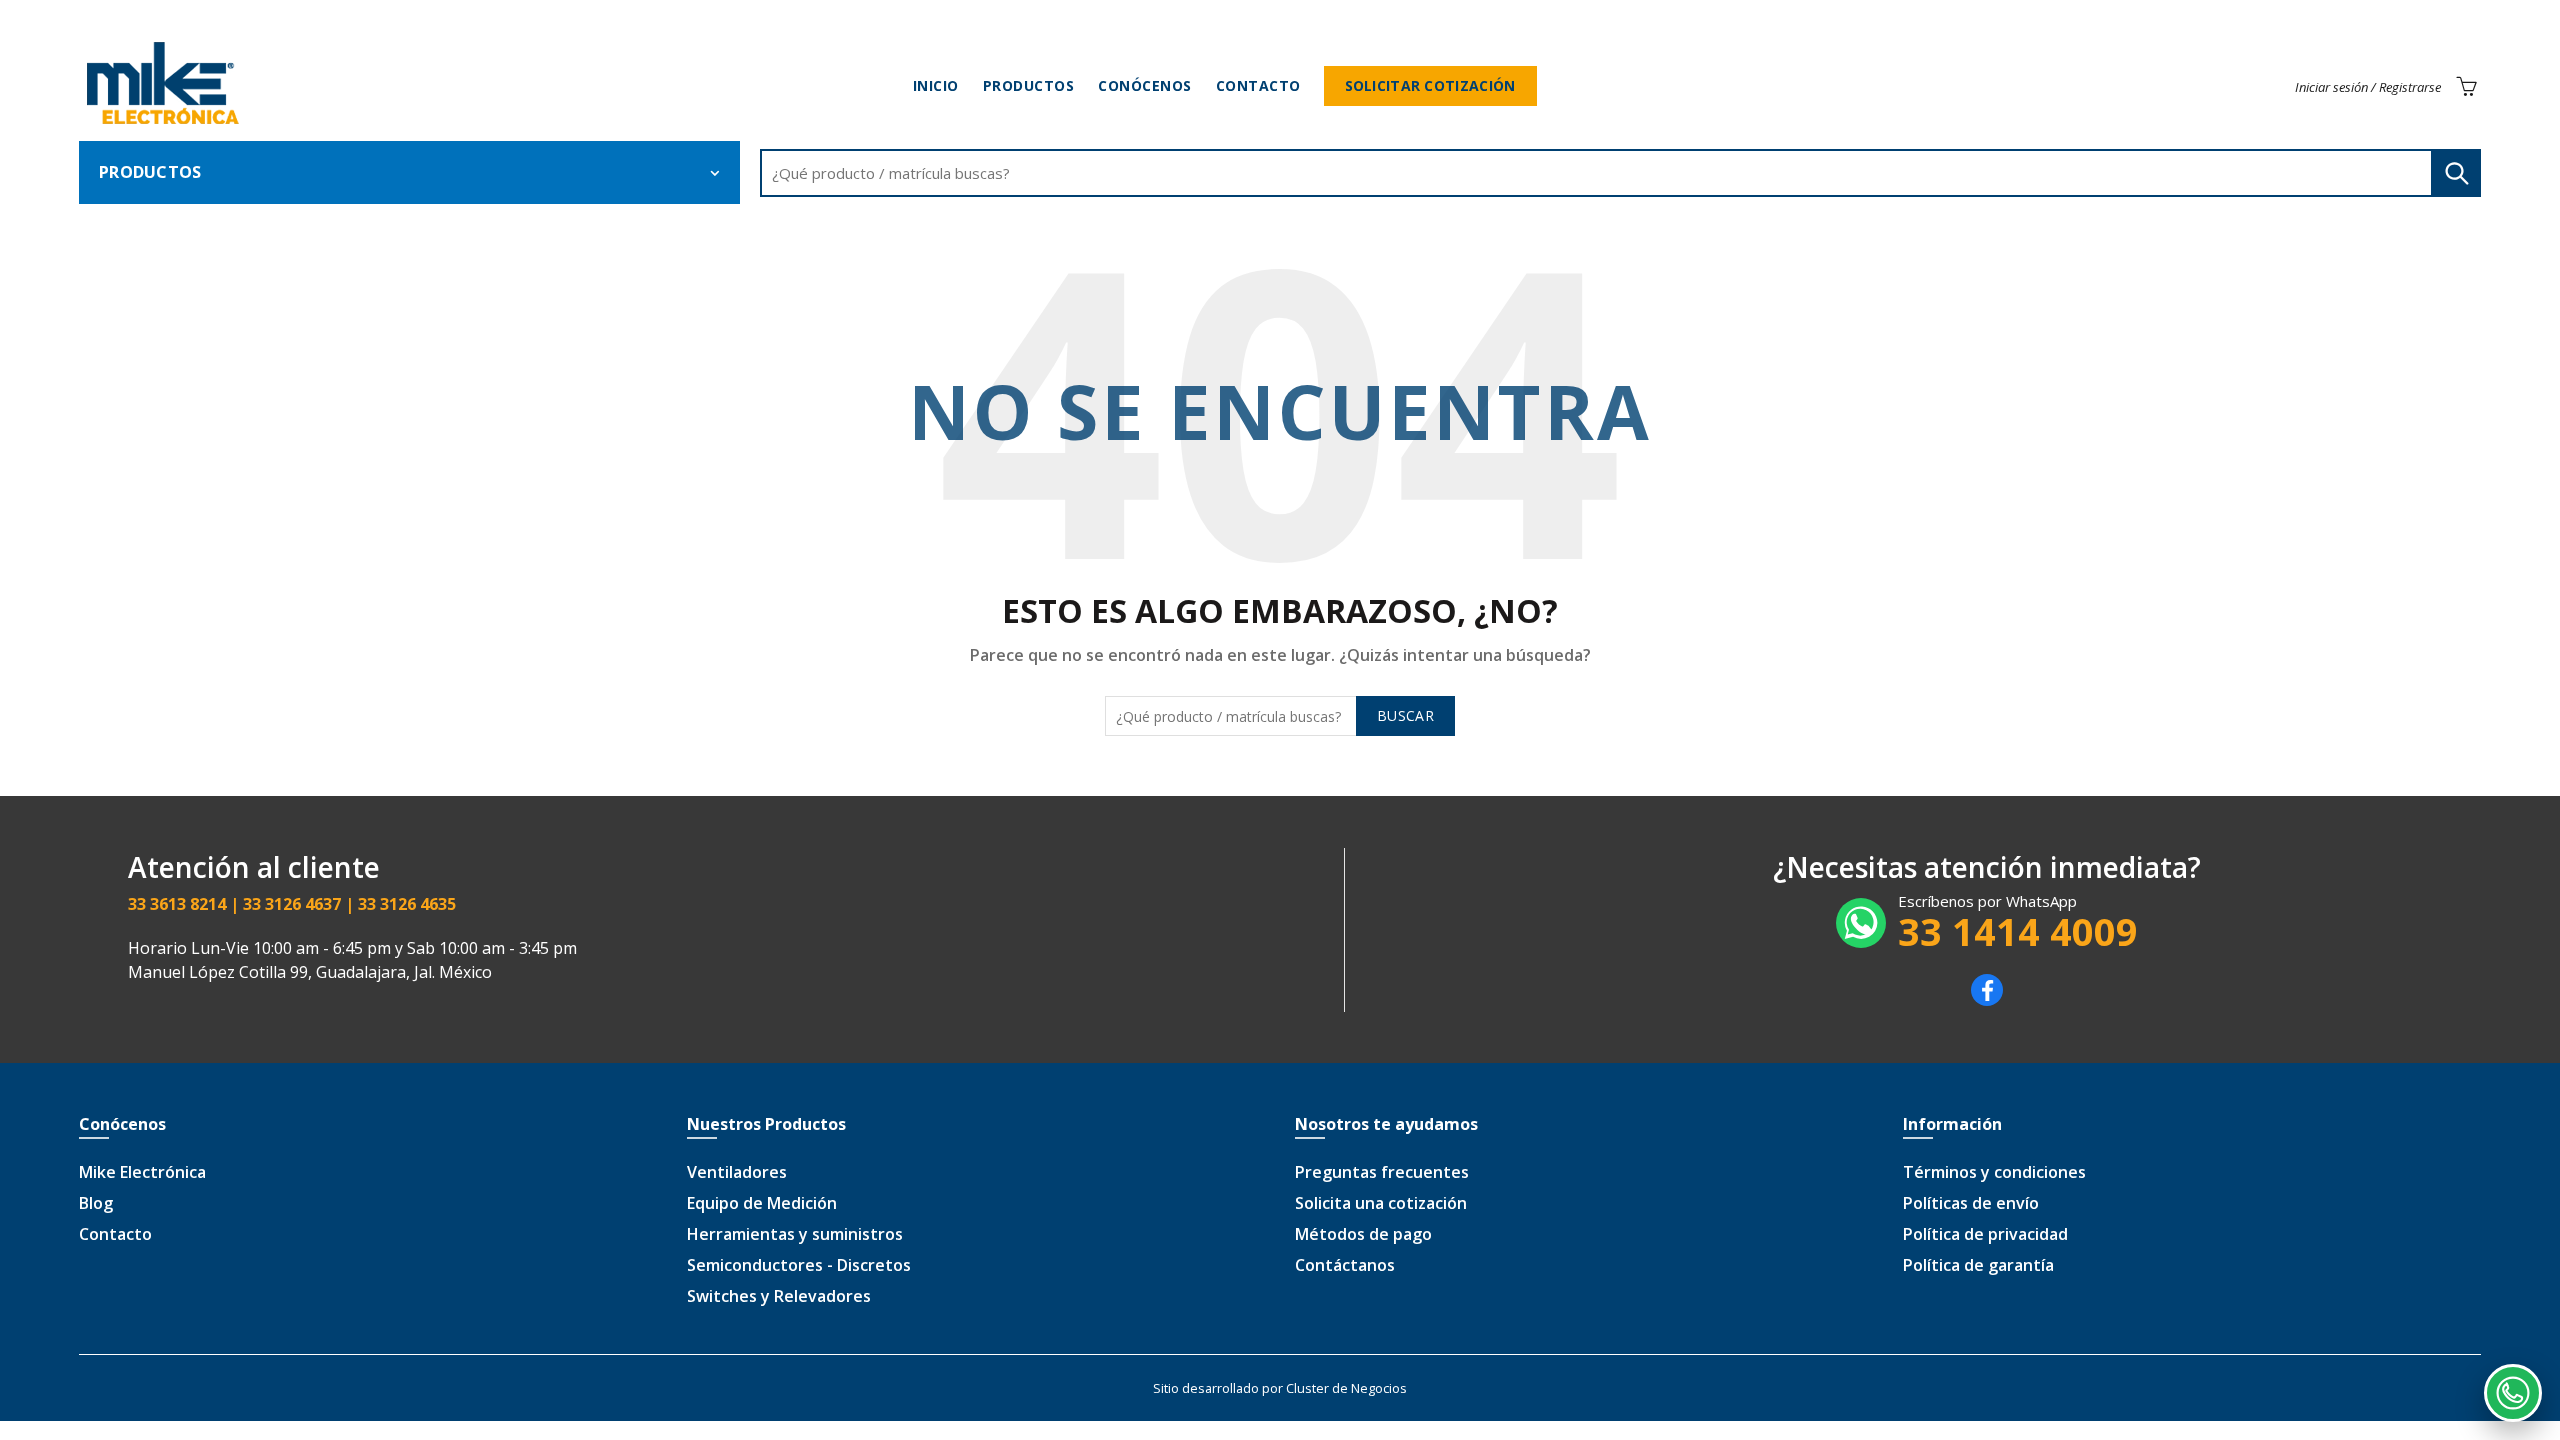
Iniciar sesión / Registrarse (2368, 87)
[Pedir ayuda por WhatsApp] (2513, 1393)
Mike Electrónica (142, 1172)
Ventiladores (737, 1172)
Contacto (1258, 85)
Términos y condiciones (1994, 1172)
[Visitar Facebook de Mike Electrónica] (1987, 1000)
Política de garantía (1978, 1265)
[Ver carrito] (2466, 86)
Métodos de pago (1363, 1234)
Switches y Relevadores (779, 1296)
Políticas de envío (1971, 1203)
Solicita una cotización (1381, 1203)
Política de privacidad (1985, 1234)
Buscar (2456, 173)
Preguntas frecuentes (1382, 1172)
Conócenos (1145, 85)
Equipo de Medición (762, 1203)
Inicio (936, 85)
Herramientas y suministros (795, 1234)
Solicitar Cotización (1430, 85)
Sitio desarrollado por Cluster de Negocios (1280, 1388)
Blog (96, 1203)
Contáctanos (1345, 1265)
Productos (1029, 85)
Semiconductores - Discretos (799, 1265)
